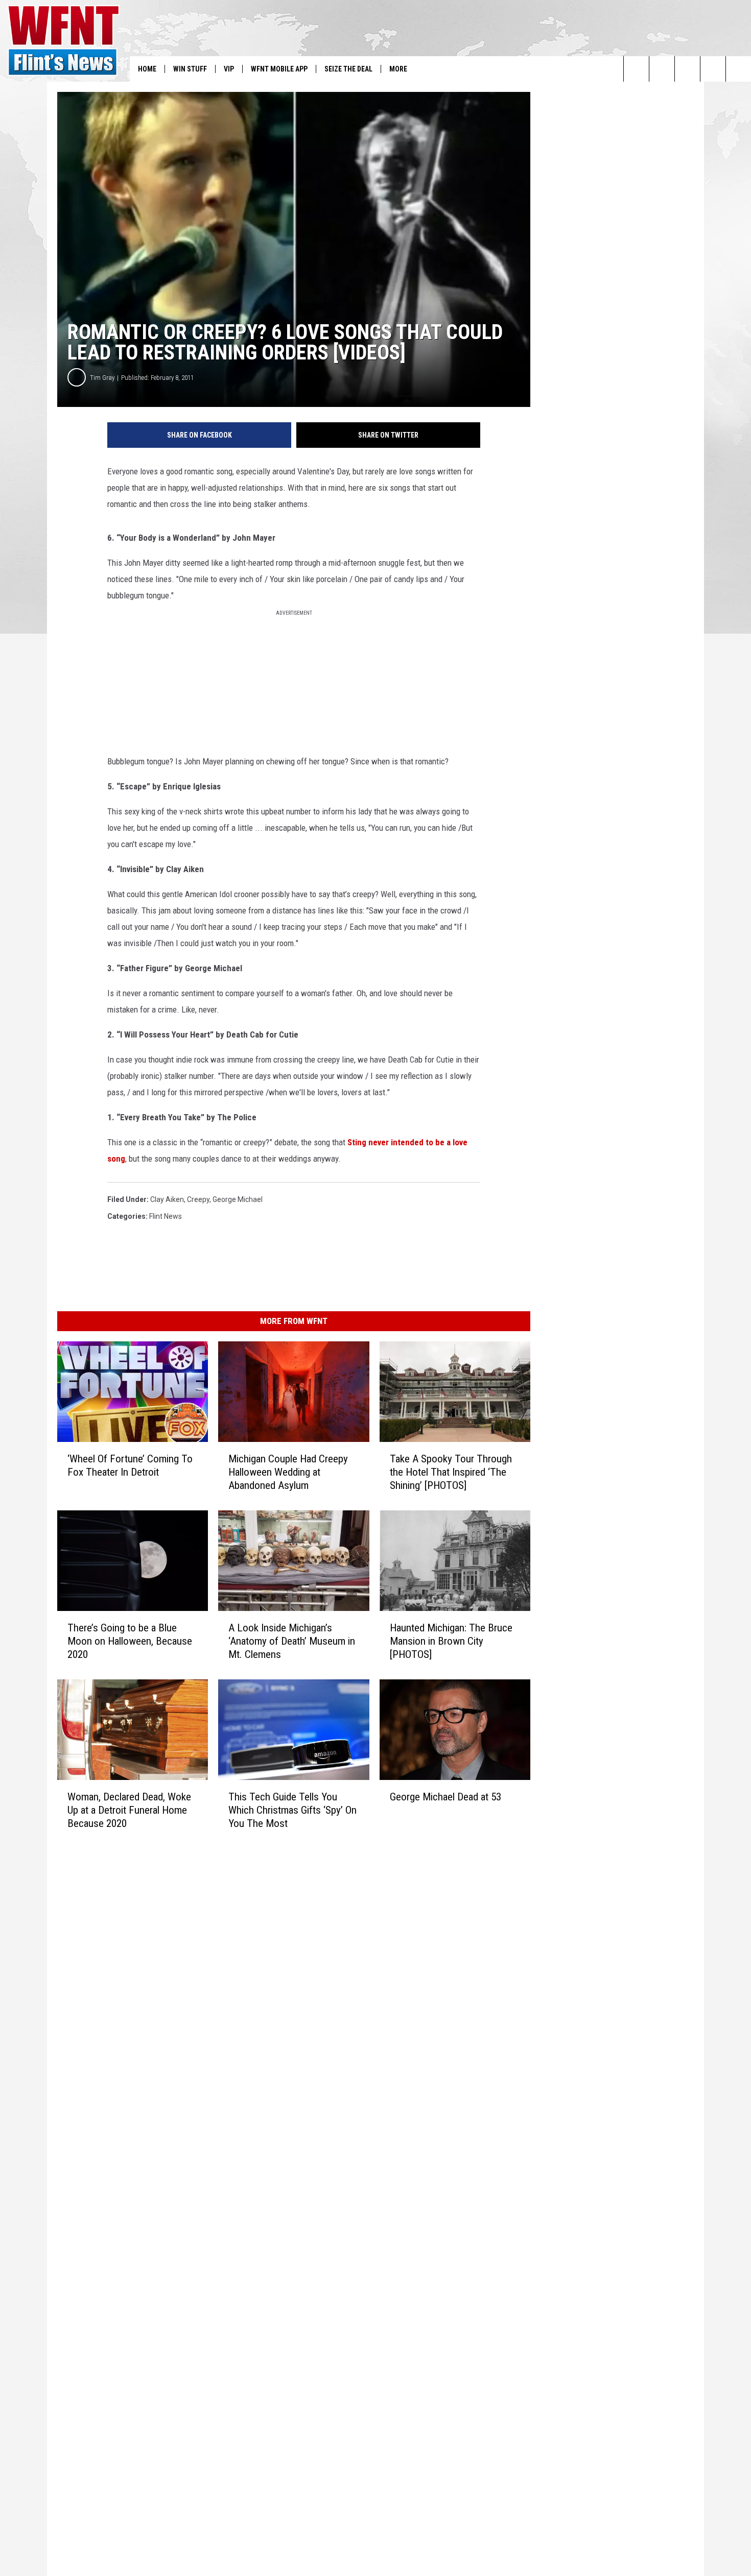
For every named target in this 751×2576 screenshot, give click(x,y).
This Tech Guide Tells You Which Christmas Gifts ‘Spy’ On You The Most (292, 1810)
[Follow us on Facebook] (687, 69)
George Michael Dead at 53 (445, 1797)
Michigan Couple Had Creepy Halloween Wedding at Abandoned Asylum (288, 1472)
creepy (198, 1199)
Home (147, 69)
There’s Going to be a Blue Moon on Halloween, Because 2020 (130, 1641)
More (398, 69)
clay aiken (167, 1199)
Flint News (166, 1216)
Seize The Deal (348, 69)
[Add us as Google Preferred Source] (662, 69)
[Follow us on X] (713, 69)
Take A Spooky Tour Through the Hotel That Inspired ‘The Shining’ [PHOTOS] (451, 1472)
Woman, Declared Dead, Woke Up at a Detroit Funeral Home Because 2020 (129, 1810)
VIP (229, 69)
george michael (238, 1199)
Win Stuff (190, 69)
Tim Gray (102, 378)
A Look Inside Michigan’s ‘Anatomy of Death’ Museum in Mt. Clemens (292, 1641)
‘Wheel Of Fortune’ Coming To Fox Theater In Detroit (130, 1465)
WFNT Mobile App (279, 69)
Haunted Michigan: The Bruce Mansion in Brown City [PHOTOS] (451, 1641)
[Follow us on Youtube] (738, 69)
